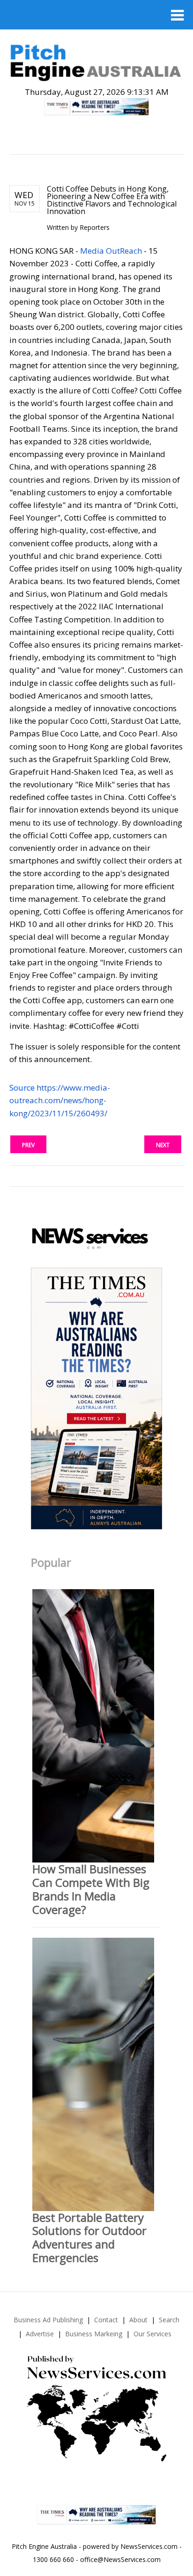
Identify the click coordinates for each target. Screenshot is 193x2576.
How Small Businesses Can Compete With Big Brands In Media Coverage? (91, 1889)
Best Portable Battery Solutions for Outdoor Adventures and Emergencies (89, 2237)
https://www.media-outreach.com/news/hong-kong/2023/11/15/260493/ (60, 1100)
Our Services (152, 2334)
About (138, 2320)
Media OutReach (111, 251)
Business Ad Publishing (48, 2320)
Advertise (40, 2334)
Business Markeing (94, 2334)
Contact (106, 2320)
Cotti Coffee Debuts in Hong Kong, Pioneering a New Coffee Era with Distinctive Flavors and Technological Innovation (112, 200)
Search (169, 2320)
